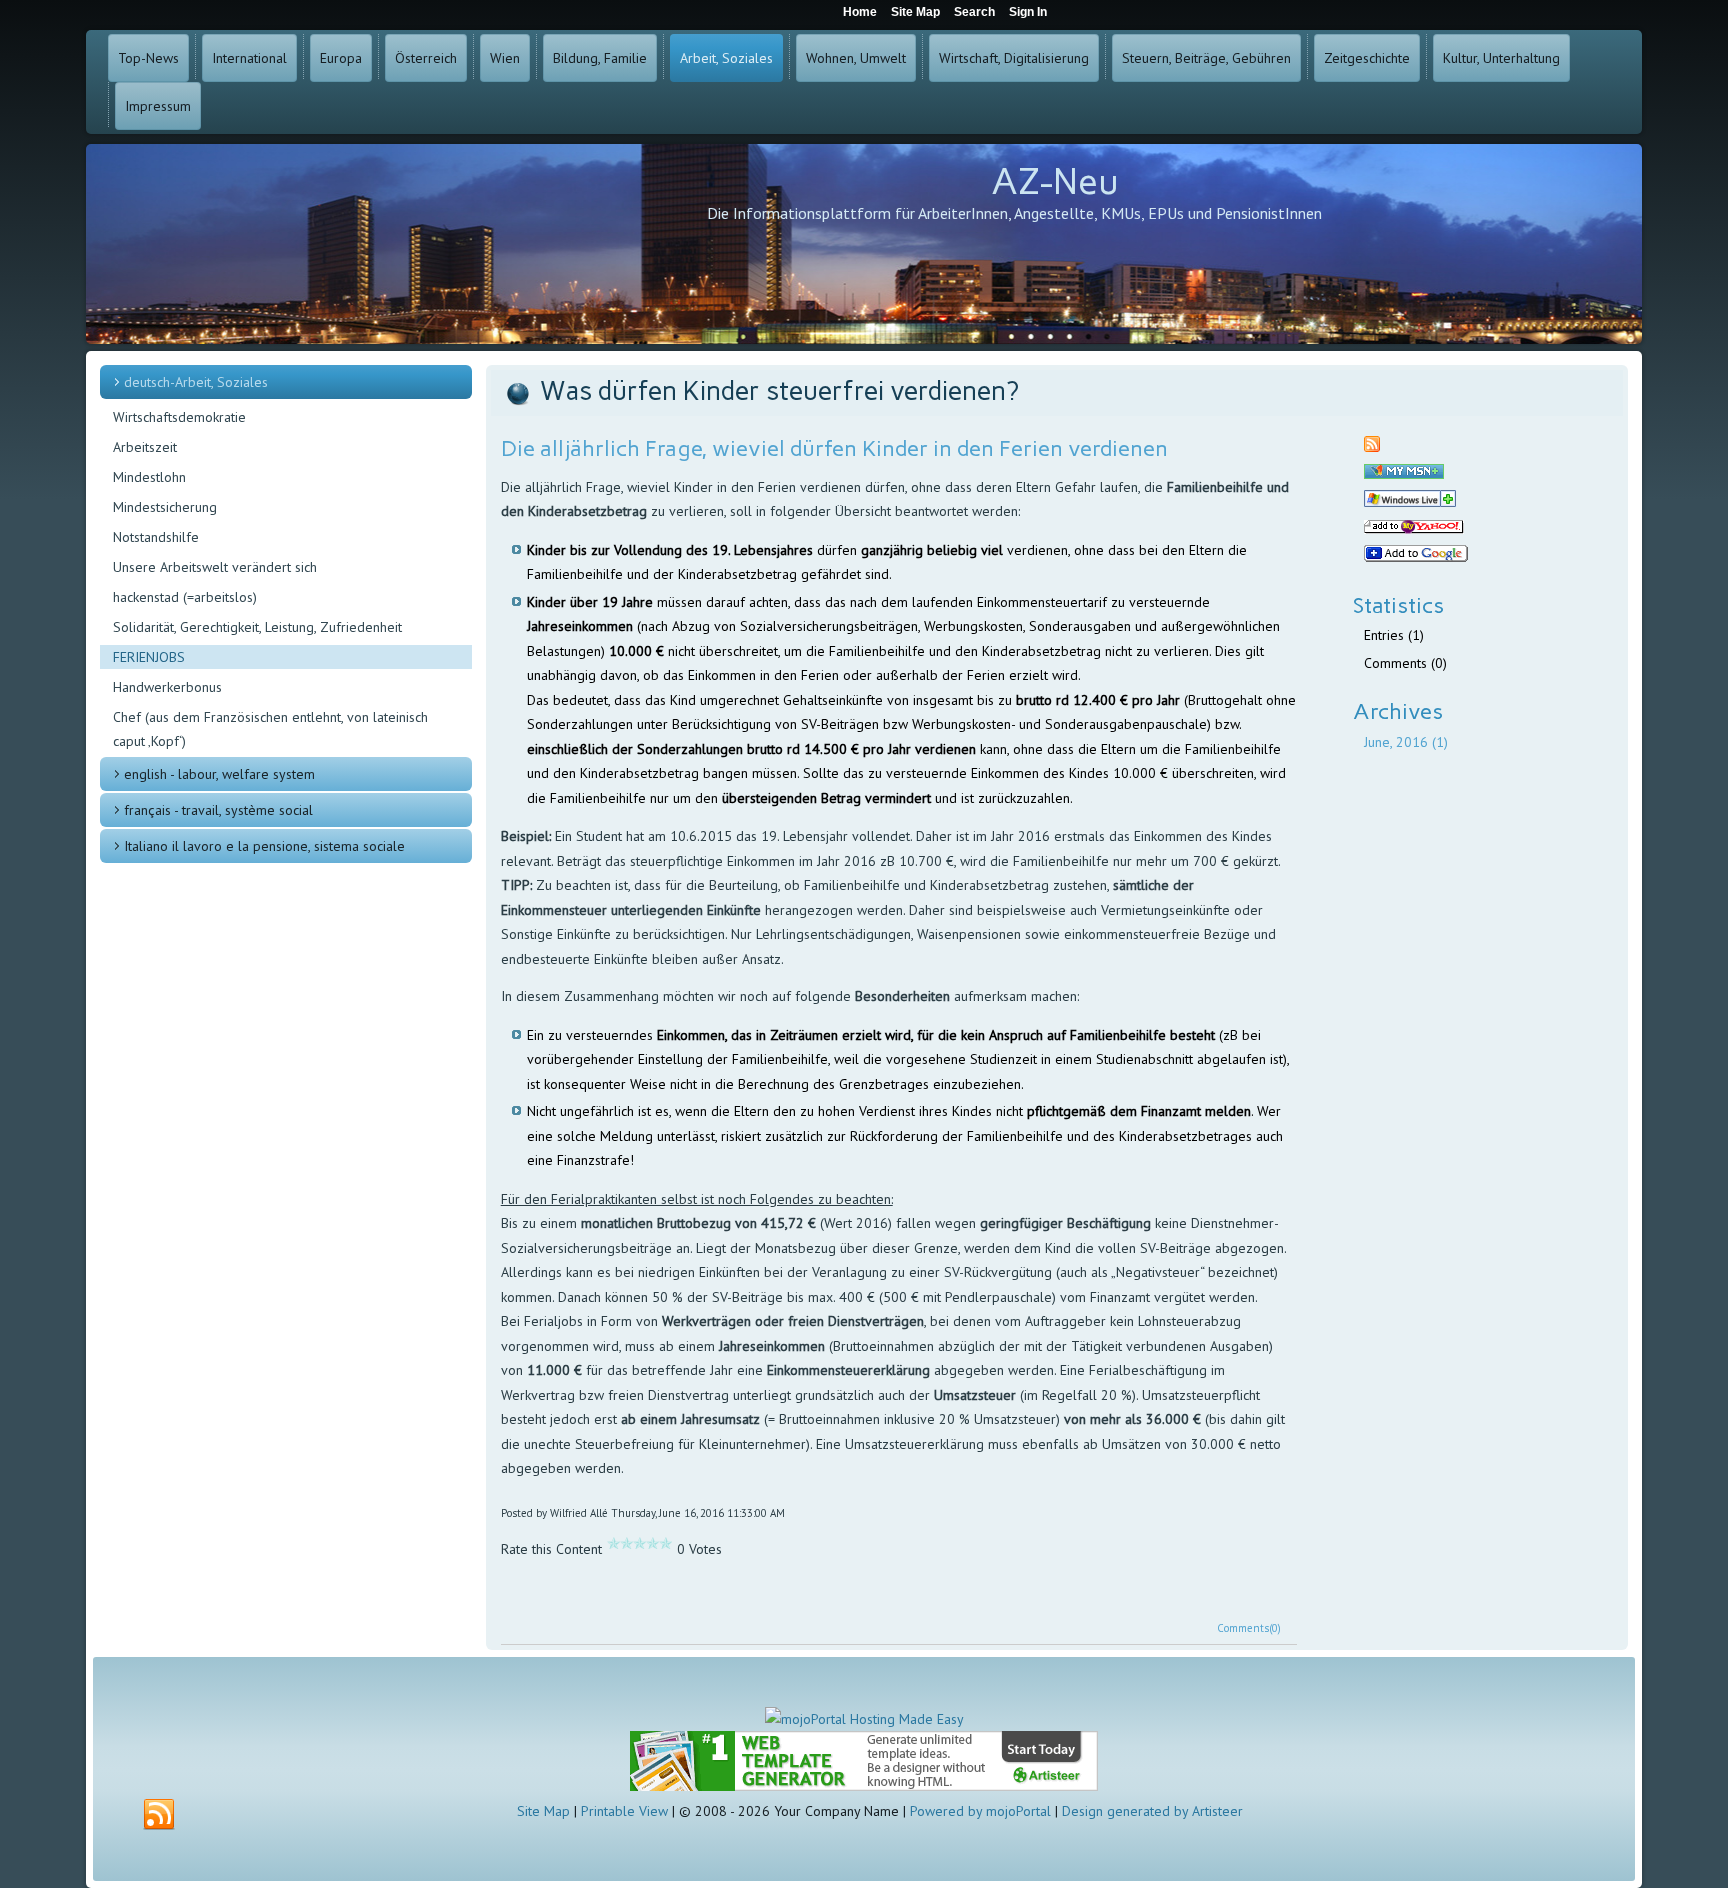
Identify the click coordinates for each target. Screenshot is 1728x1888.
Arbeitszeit (145, 447)
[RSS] (159, 1815)
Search (974, 12)
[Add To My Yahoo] (1414, 529)
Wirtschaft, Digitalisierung (1014, 58)
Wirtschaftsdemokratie (179, 417)
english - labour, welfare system (219, 774)
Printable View (624, 1811)
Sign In (1028, 12)
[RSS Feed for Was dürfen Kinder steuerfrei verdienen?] (1372, 447)
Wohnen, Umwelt (856, 58)
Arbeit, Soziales (726, 58)
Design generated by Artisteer (1152, 1811)
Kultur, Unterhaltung (1501, 58)
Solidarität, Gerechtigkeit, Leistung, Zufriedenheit (257, 627)
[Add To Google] (1416, 557)
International (249, 58)
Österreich (426, 58)
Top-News (148, 58)
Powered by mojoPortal (980, 1811)
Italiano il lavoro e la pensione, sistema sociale (264, 846)
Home (860, 12)
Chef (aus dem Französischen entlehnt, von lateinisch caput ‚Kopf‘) (270, 729)
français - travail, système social (218, 810)
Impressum (158, 106)
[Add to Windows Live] (1410, 502)
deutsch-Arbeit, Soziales (196, 382)
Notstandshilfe (156, 537)
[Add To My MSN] (1404, 474)
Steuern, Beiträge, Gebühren (1206, 58)
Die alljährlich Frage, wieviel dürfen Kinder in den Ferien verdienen (834, 448)
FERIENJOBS (149, 657)
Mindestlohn (149, 477)
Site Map (543, 1811)
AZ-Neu (1055, 181)
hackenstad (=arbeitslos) (185, 597)
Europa (341, 58)
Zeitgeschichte (1367, 58)
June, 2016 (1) (1406, 742)
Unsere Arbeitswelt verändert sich (215, 567)
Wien (505, 58)
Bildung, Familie (600, 58)
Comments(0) (1249, 1628)
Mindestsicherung (165, 507)
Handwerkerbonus (167, 687)
